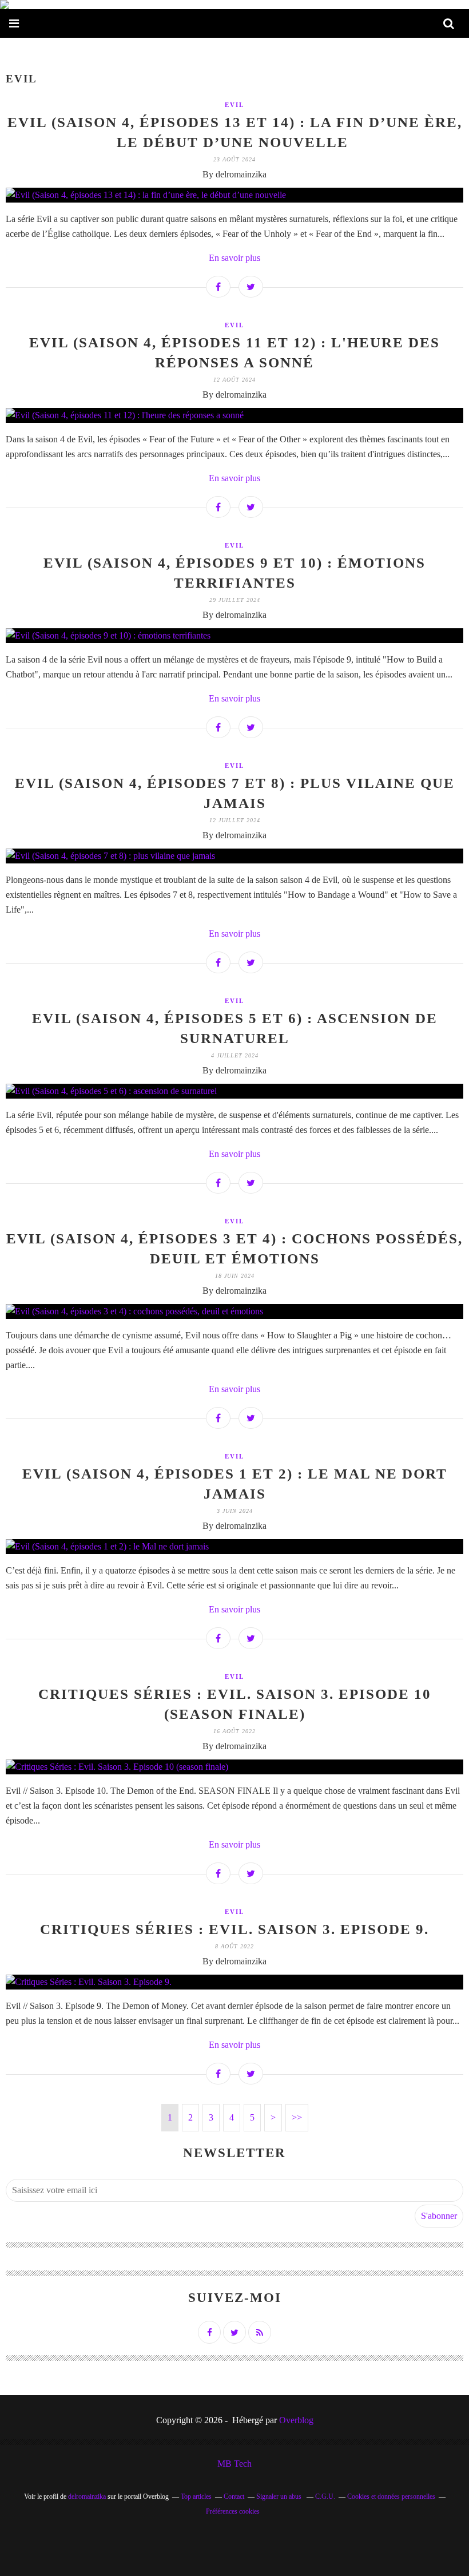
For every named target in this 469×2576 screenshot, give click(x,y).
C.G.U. (325, 2496)
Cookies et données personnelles (391, 2496)
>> (297, 2117)
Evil (234, 105)
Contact (234, 2496)
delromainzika (87, 2496)
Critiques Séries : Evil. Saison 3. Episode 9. (234, 1929)
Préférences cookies (233, 2511)
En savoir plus (234, 258)
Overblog (296, 2420)
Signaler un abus (280, 2496)
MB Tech (234, 2464)
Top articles (196, 2496)
